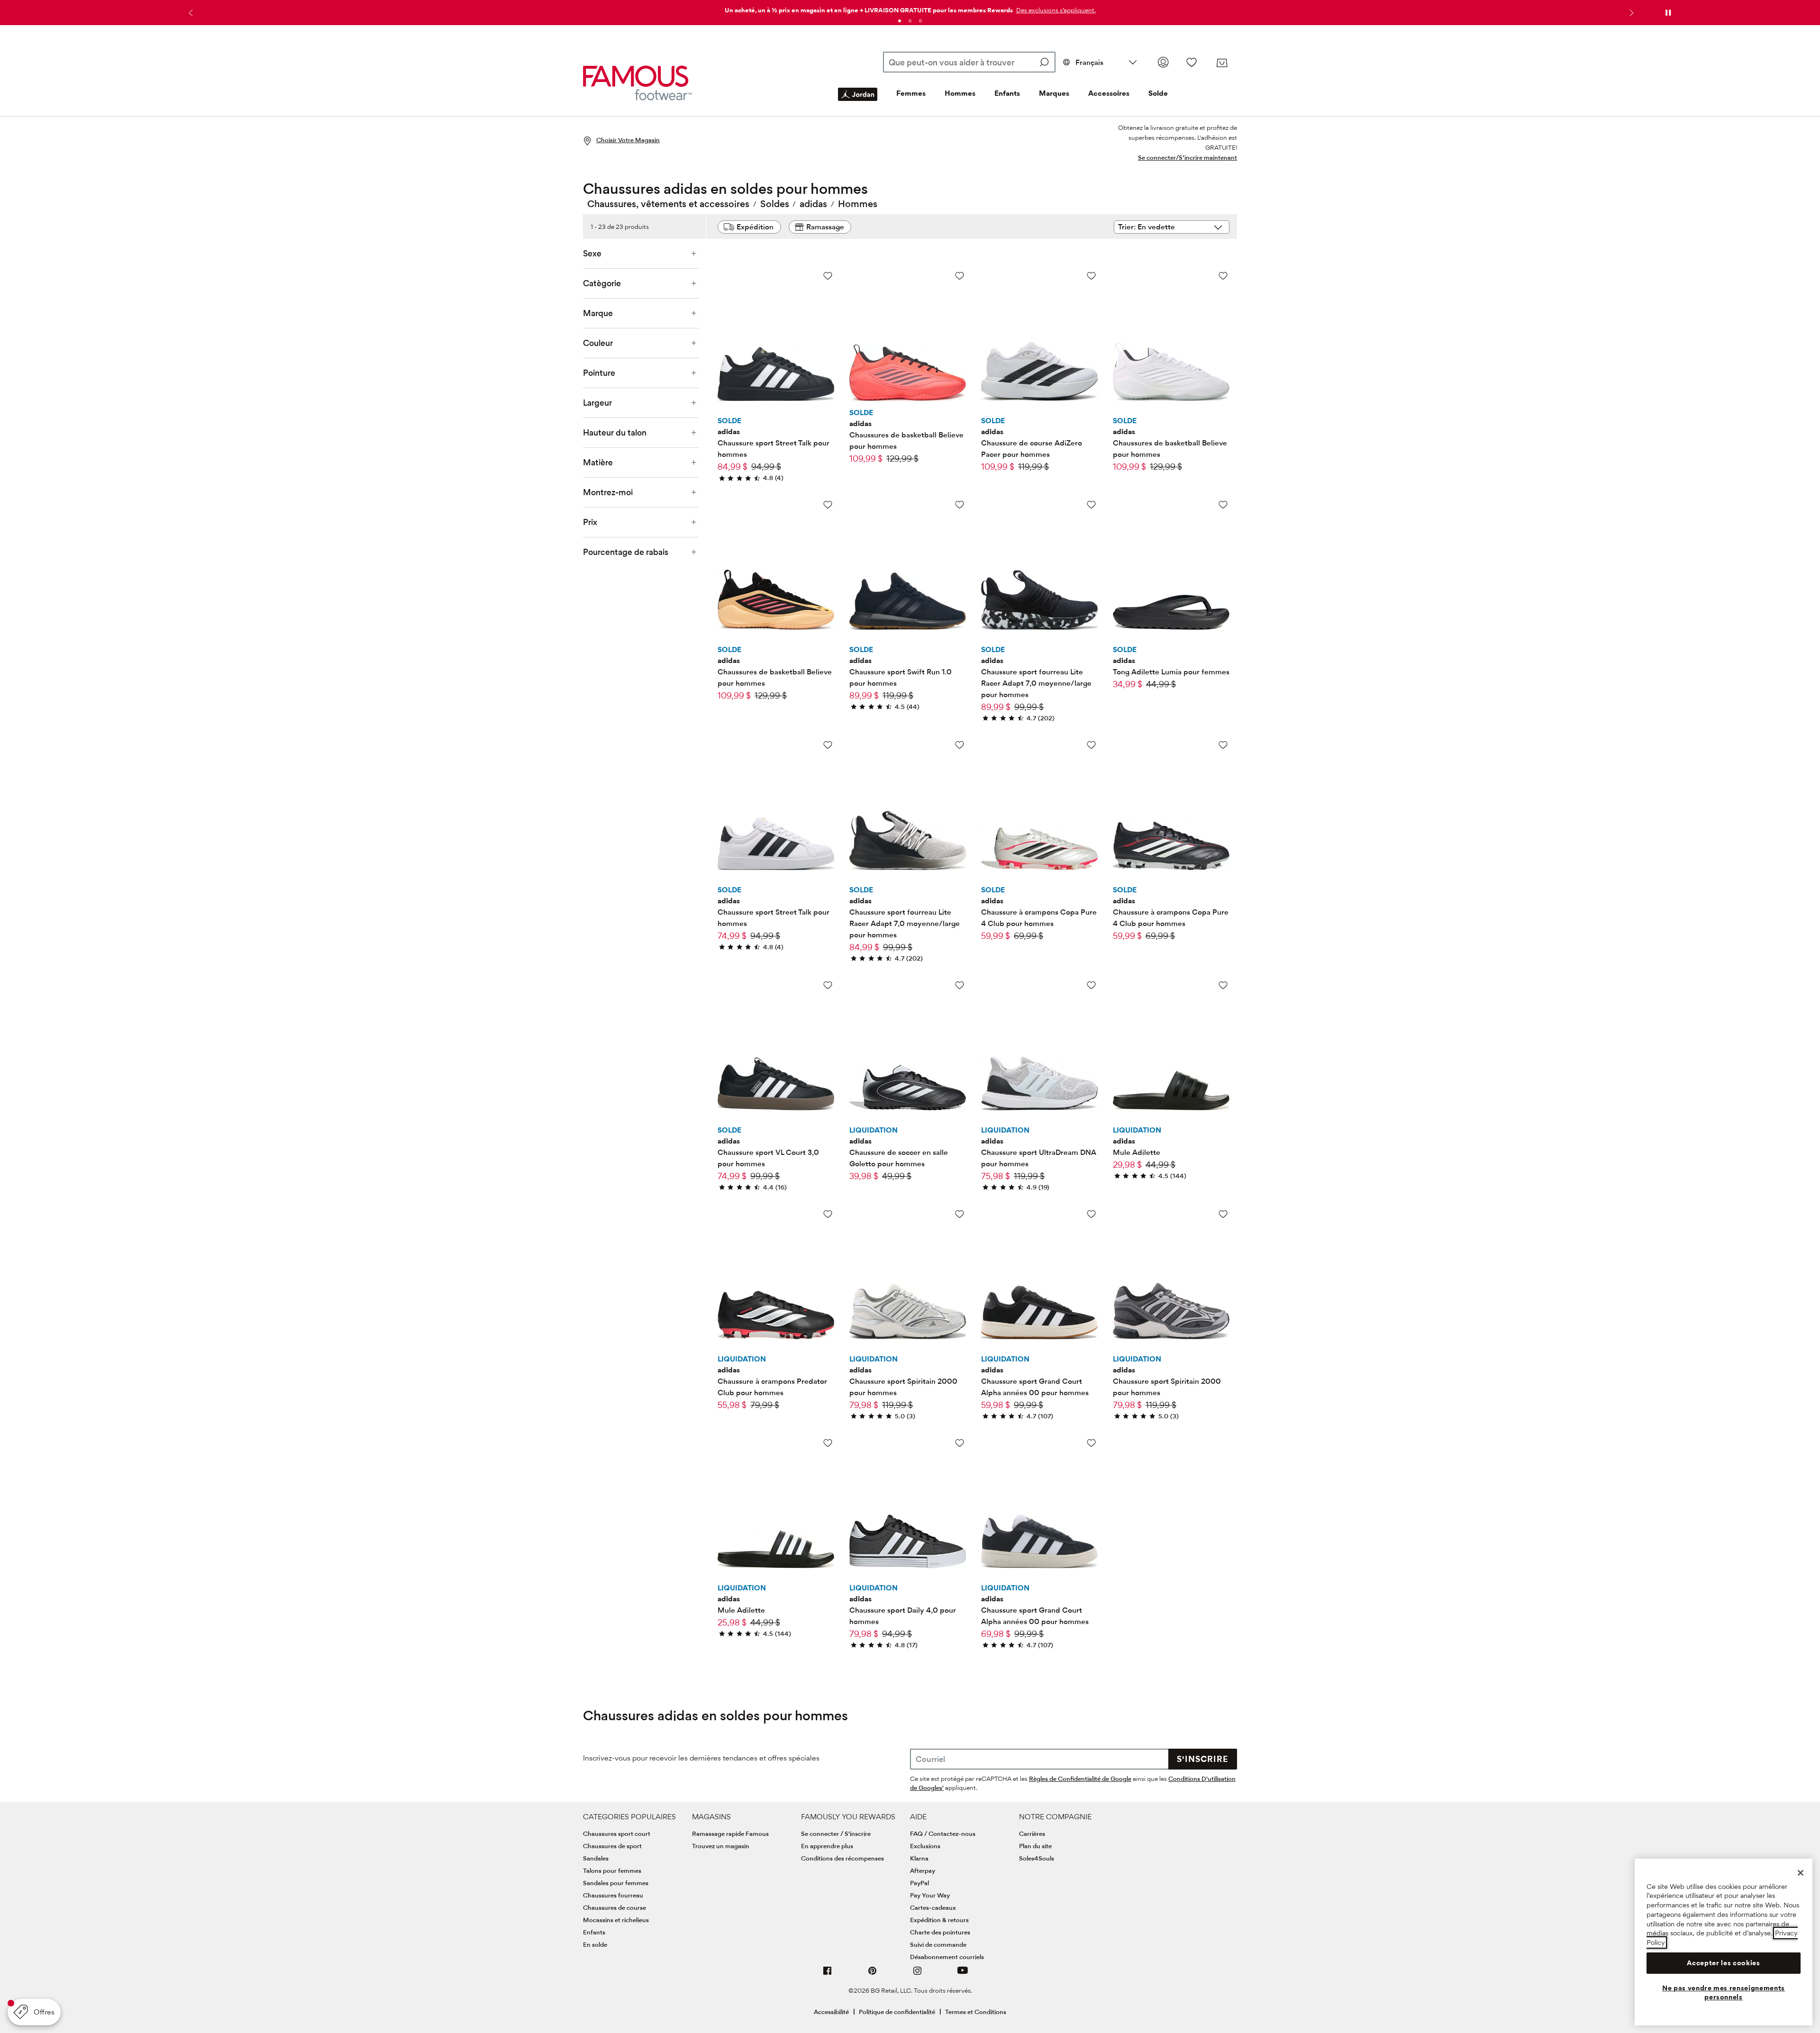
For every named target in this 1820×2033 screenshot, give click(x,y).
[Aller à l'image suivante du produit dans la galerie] (826, 324)
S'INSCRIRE (1203, 1759)
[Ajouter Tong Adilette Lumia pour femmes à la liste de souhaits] (1223, 504)
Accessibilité (831, 2012)
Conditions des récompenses (842, 1858)
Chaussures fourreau (613, 1895)
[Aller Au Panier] (1222, 63)
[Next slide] (1630, 13)
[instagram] (918, 1974)
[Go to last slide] (190, 13)
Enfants (1007, 93)
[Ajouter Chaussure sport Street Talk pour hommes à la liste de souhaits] (828, 276)
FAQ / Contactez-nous (943, 1833)
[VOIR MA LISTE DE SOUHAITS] (1192, 62)
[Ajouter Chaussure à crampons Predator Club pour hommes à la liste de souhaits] (828, 1214)
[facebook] (828, 1974)
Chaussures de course (614, 1907)
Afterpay (923, 1870)
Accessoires (1109, 93)
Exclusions (925, 1846)
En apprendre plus (827, 1846)
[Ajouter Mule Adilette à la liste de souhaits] (1223, 985)
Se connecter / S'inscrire (836, 1833)
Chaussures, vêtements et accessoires (668, 204)
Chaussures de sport (612, 1846)
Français (1089, 62)
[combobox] (969, 62)
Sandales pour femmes (616, 1883)
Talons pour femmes (612, 1870)
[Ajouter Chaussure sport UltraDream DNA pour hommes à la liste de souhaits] (1091, 985)
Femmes (911, 93)
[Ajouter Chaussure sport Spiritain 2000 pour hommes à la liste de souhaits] (960, 1214)
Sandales (596, 1858)
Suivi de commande (938, 1944)
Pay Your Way (930, 1895)
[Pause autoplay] (1668, 13)
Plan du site (1035, 1846)
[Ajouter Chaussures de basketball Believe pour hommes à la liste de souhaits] (960, 276)
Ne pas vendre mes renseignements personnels (1724, 1992)
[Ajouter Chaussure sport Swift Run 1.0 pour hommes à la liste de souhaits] (960, 504)
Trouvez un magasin (721, 1846)
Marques (1054, 93)
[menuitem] (858, 102)
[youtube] (963, 1974)
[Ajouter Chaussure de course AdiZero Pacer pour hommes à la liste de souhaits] (1091, 276)
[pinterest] (873, 1974)
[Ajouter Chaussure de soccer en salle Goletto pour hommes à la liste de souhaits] (960, 985)
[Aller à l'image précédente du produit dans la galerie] (726, 324)
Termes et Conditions (976, 2012)
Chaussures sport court (617, 1833)
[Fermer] (1801, 1873)
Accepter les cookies (1723, 1963)
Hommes (960, 93)
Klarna (919, 1858)
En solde (595, 1944)
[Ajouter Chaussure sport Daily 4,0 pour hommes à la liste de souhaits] (960, 1443)
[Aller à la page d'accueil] (637, 83)
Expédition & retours (939, 1920)
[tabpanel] (910, 8)
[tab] (900, 21)
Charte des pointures (940, 1932)
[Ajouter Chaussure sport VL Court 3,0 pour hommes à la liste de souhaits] (828, 985)
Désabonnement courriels (947, 1957)
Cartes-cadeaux (933, 1907)
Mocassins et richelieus (616, 1920)
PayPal (919, 1883)
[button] (1055, 10)
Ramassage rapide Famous (730, 1833)
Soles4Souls (1037, 1858)
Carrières (1032, 1833)
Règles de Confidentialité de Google (1080, 1779)
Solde (1158, 93)
